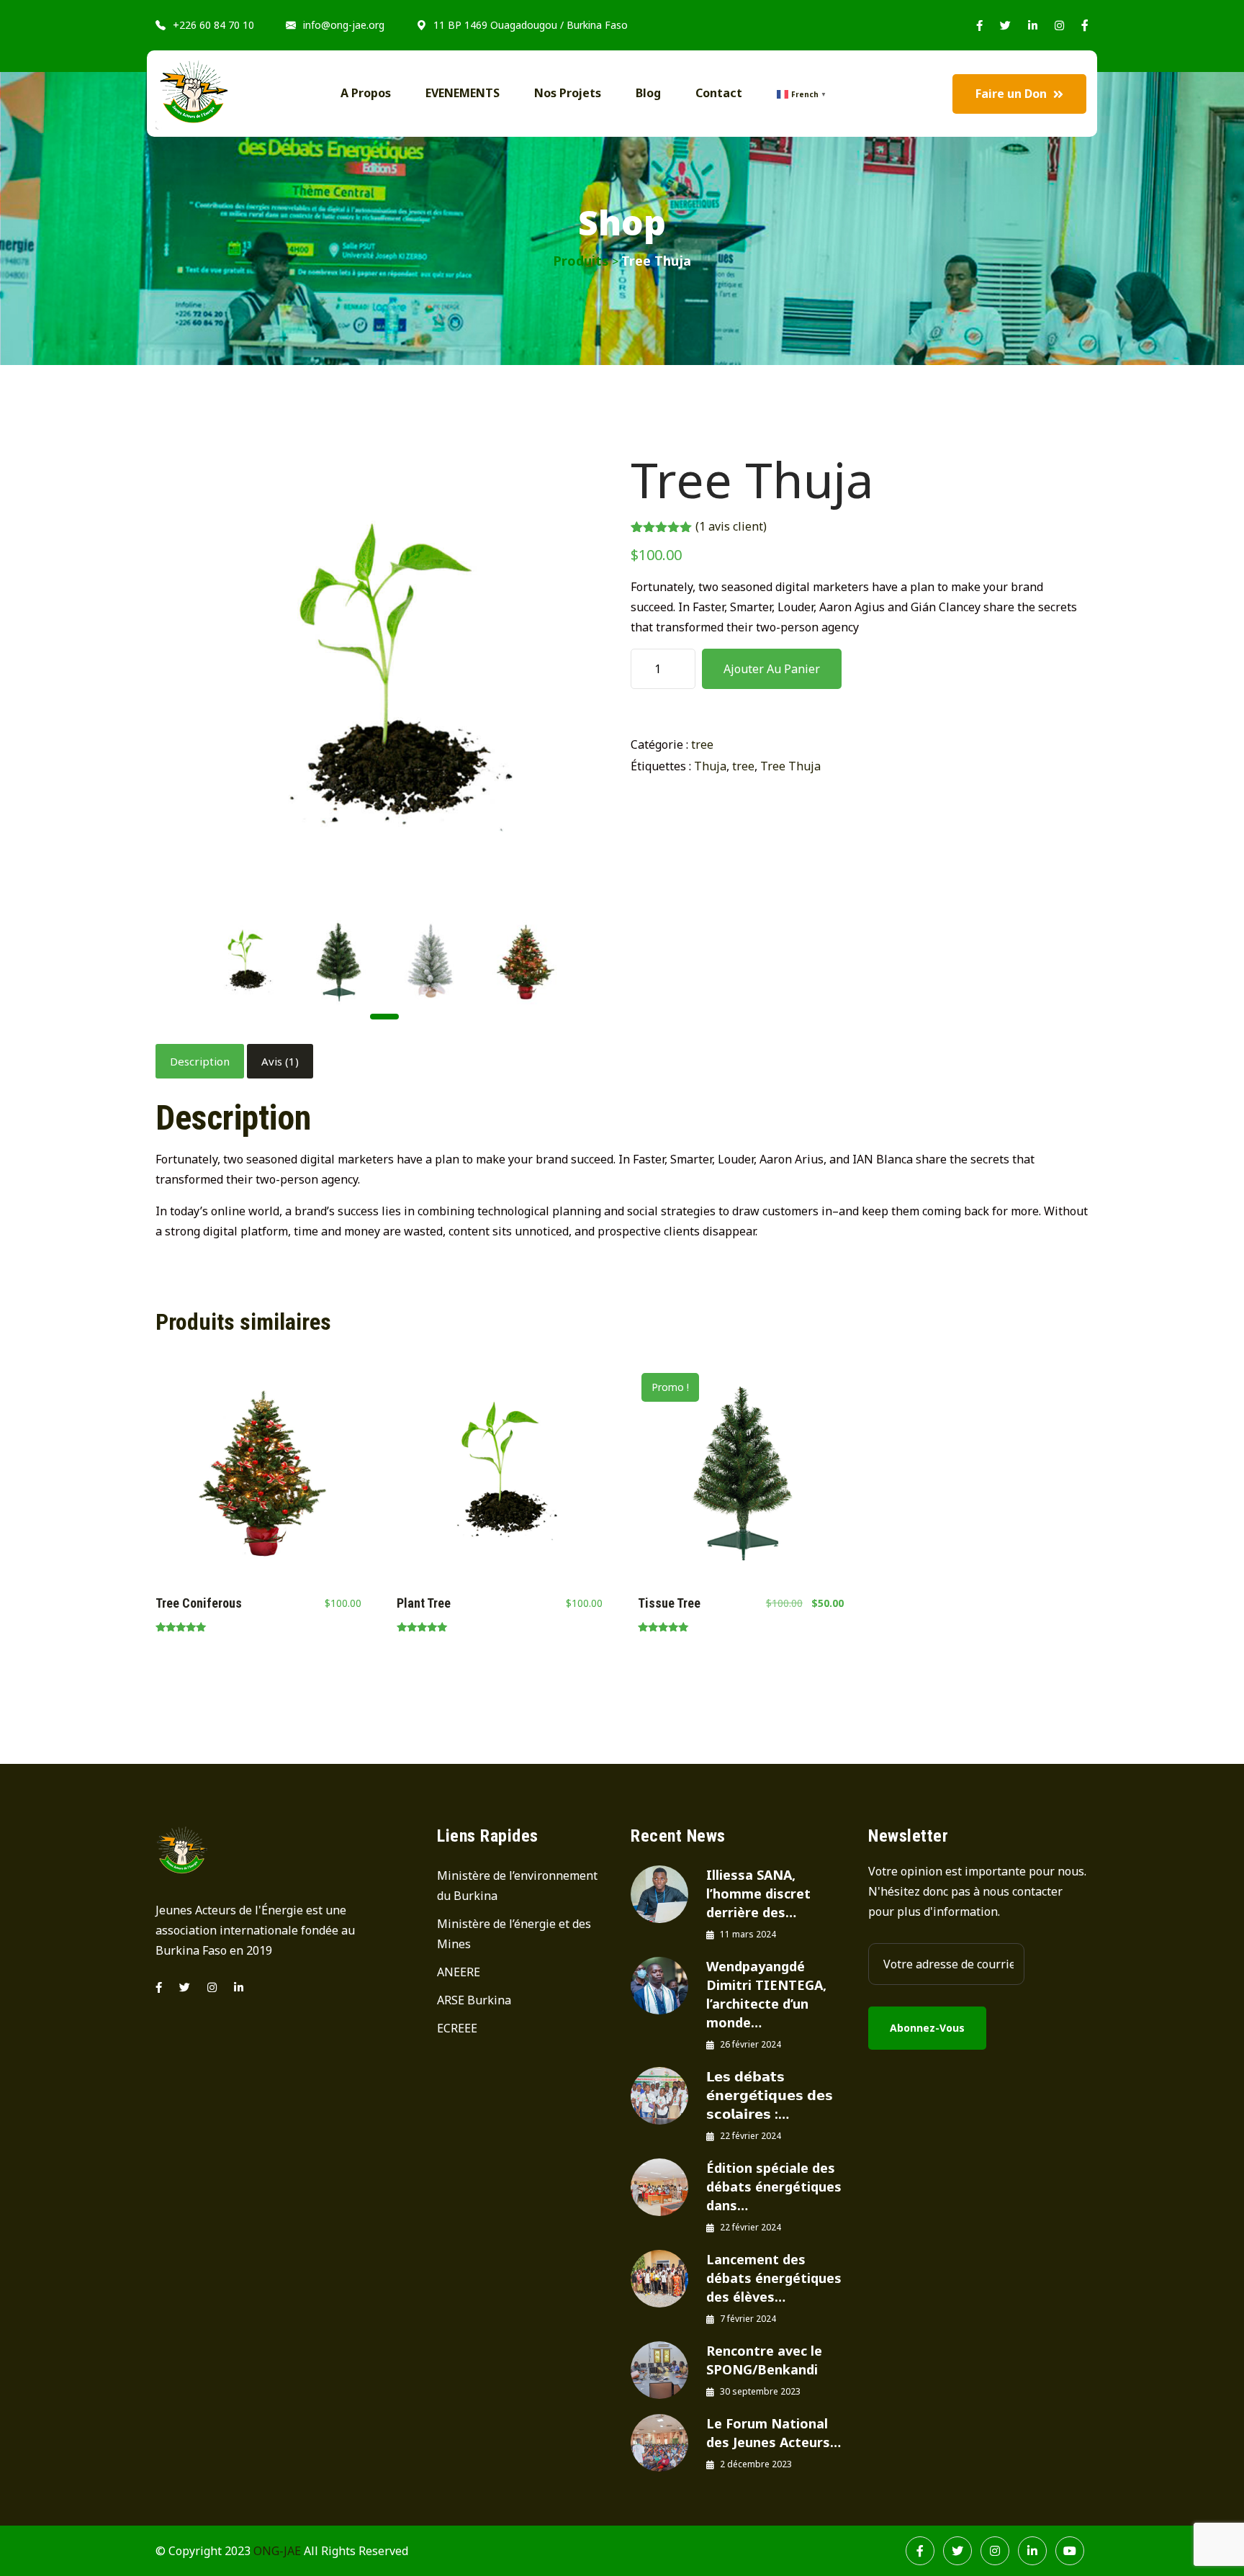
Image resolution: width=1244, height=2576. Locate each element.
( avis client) (731, 526)
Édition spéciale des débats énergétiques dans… (774, 2187)
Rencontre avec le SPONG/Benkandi (764, 2360)
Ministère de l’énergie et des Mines (514, 1934)
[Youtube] (1070, 2551)
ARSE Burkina (474, 2000)
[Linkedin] (239, 1987)
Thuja (710, 766)
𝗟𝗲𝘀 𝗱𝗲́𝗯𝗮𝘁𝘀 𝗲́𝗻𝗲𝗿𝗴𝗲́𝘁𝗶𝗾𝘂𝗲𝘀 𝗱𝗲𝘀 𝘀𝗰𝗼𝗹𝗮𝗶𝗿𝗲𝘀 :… (770, 2095)
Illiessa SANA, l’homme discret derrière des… (758, 1893)
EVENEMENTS (463, 93)
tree (702, 744)
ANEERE (459, 1972)
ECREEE (457, 2028)
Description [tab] (200, 1061)
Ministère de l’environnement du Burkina (517, 1886)
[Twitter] (185, 1987)
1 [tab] (384, 1017)
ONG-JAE (277, 2551)
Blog (648, 93)
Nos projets (568, 93)
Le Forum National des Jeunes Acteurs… (774, 2433)
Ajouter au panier (772, 669)
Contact (719, 93)
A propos (366, 93)
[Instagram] (212, 1987)
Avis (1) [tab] (280, 1061)
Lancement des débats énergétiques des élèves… (774, 2278)
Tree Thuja (790, 766)
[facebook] (159, 1987)
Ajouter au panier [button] (258, 1477)
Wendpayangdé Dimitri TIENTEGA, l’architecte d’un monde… (766, 1994)
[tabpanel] (245, 962)
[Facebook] (920, 2551)
